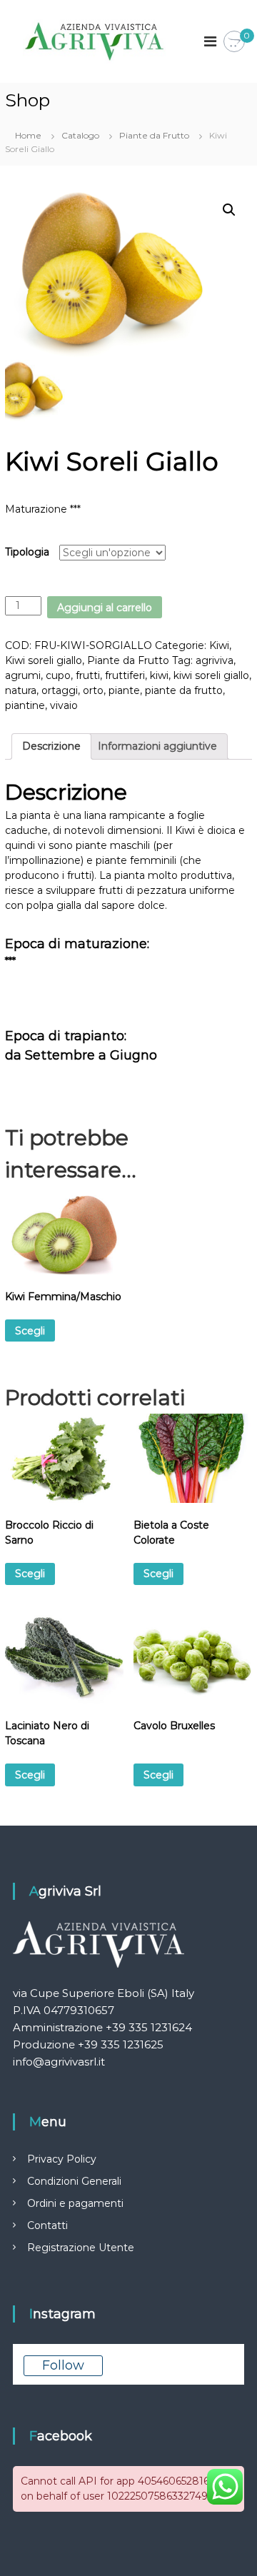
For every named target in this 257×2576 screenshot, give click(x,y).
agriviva (215, 660)
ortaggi (60, 690)
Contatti (47, 2225)
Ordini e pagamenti (75, 2203)
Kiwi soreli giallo (44, 660)
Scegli (30, 1331)
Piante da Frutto (154, 135)
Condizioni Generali (74, 2181)
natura (21, 690)
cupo (58, 675)
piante (124, 690)
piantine (25, 705)
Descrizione (51, 746)
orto (93, 690)
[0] (234, 42)
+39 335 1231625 (121, 2044)
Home (28, 135)
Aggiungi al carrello (105, 608)
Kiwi (219, 645)
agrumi (23, 675)
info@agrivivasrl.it (59, 2062)
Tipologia (27, 552)
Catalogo (80, 135)
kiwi (159, 675)
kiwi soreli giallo (211, 675)
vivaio (64, 705)
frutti (88, 675)
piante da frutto (184, 690)
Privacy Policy (62, 2159)
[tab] (51, 746)
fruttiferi (125, 675)
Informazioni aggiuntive (157, 746)
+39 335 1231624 (149, 2027)
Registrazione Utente (81, 2248)
